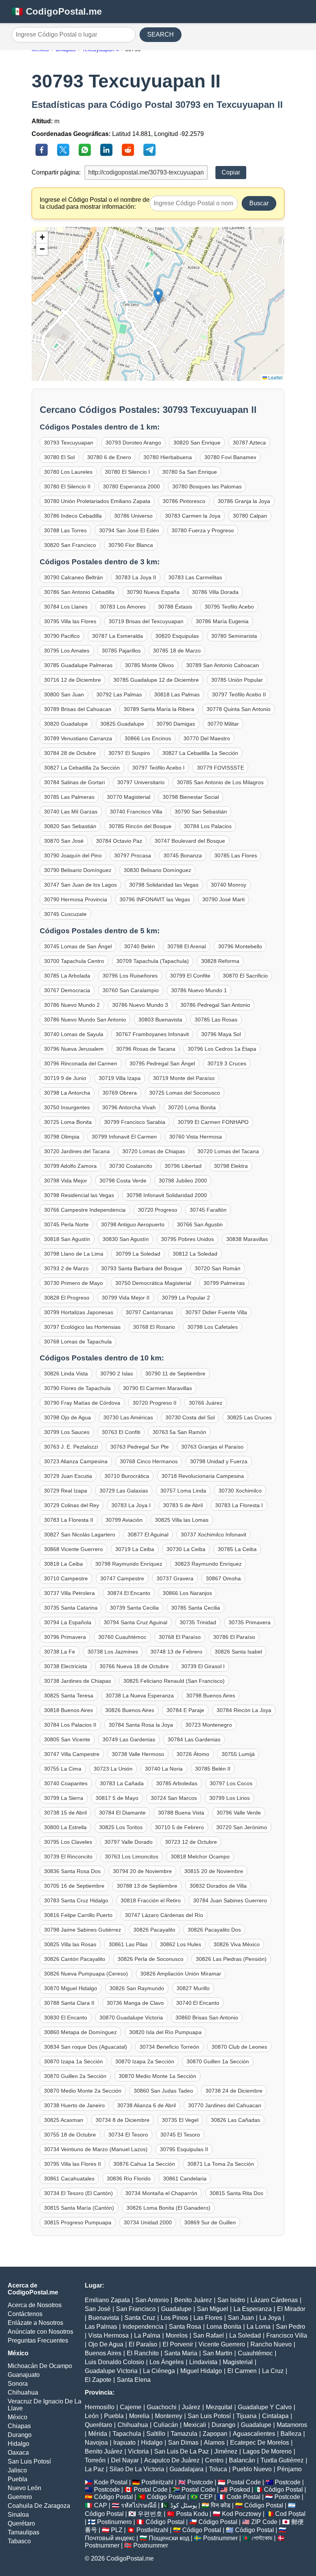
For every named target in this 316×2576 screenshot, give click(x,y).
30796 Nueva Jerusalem (74, 1049)
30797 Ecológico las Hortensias (82, 1327)
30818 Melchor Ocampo (200, 1857)
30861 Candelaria (185, 2179)
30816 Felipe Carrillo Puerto (78, 1915)
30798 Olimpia (62, 1137)
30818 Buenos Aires (68, 1710)
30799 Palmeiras (224, 1283)
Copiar (231, 172)
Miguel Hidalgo (201, 2371)
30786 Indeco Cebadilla (73, 516)
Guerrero (20, 2497)
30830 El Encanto (66, 2018)
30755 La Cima (63, 1769)
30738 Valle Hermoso (138, 1754)
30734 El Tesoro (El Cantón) (78, 2193)
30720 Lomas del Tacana (228, 1151)
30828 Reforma (220, 961)
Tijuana (246, 2416)
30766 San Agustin (200, 1224)
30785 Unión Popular (237, 680)
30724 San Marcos (174, 1798)
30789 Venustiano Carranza (78, 738)
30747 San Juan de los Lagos (80, 885)
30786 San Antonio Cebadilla (79, 592)
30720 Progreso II (155, 1403)
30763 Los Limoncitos (132, 1857)
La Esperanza (253, 2309)
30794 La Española (68, 1622)
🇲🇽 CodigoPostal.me (57, 11)
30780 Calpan (250, 516)
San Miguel (213, 2309)
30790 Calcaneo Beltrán (73, 577)
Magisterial (238, 2362)
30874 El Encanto (129, 1593)
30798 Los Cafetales (213, 1327)
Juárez (191, 2407)
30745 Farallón (208, 1210)
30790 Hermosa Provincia (76, 899)
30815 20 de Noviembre (214, 1871)
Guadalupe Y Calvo (265, 2407)
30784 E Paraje (185, 1710)
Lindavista (203, 2362)
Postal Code (244, 2482)
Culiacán (166, 2425)
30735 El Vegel (180, 2120)
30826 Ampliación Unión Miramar (181, 1974)
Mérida (98, 2434)
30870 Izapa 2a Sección (145, 2061)
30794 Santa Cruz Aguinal (135, 1622)
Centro (214, 2460)
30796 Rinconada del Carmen (81, 1063)
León (92, 2416)
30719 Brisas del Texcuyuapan (146, 621)
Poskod (240, 2490)
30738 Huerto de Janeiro (74, 2105)
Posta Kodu (192, 2514)
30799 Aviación (124, 1520)
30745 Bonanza (183, 855)
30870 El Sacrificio (245, 976)
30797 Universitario (141, 782)
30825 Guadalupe (122, 724)
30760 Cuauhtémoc (122, 1637)
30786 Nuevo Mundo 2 (72, 1005)
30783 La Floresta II (69, 1520)
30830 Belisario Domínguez (157, 870)
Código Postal (283, 2490)
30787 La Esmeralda (118, 636)
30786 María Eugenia (222, 621)
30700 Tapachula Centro (74, 961)
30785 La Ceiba (237, 1549)
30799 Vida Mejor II (126, 1298)
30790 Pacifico (62, 636)
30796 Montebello (240, 946)
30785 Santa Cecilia (196, 1608)
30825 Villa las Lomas (182, 1520)
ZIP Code (264, 2522)
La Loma (259, 2327)
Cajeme (131, 2407)
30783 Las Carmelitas (195, 577)
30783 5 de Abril (183, 1505)
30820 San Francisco (70, 545)
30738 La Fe (60, 1652)
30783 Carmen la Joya (193, 516)
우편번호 (150, 2514)
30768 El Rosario (154, 1327)
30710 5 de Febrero (179, 1827)
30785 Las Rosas (216, 1020)
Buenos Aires (103, 2353)
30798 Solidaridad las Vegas (164, 885)
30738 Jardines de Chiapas (77, 1681)
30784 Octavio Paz (119, 841)
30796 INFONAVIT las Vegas (155, 899)
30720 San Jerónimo (242, 1827)
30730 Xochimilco (240, 1491)
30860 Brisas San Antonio (207, 2018)
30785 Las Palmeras (69, 797)
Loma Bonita (224, 2327)
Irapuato (124, 2443)
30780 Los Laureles (68, 472)
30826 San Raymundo (137, 1988)
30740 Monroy (229, 885)
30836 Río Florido (129, 2179)
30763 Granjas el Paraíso (212, 1447)
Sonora (18, 2384)
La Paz (94, 2469)
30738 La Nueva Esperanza (140, 1696)
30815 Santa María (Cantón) (79, 2208)
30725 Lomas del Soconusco (185, 1093)
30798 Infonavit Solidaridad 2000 (167, 1195)
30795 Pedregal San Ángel (162, 1063)
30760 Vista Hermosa (196, 1137)
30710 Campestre (66, 1578)
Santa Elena (134, 2380)
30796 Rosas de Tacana (146, 1049)
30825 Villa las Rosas (70, 1944)
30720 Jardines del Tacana (77, 1151)
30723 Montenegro (209, 1725)
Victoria (138, 2451)
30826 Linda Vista (66, 1374)
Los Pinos (174, 2318)
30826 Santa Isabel (238, 1652)
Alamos (214, 2443)
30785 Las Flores (236, 855)
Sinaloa (18, 2515)
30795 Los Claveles (68, 1842)
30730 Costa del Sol (190, 1417)
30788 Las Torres (65, 530)
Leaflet (275, 377)
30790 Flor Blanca (131, 545)
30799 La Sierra (64, 1798)
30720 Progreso (158, 1210)
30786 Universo (133, 516)
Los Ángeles (167, 2362)
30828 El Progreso (67, 1298)
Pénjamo (289, 2469)
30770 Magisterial (129, 797)
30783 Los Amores (123, 607)
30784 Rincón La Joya (244, 1710)
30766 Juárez (206, 1403)
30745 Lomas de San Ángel (78, 946)
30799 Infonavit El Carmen (124, 1137)
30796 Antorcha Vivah (129, 1107)
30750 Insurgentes (67, 1107)
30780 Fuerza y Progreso (203, 530)
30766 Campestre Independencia (85, 1210)
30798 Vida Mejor (66, 1181)
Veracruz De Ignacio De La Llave (45, 2405)
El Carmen (242, 2371)
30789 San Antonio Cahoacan (223, 665)
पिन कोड (221, 2505)
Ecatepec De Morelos (260, 2443)
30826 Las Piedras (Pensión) (231, 1959)
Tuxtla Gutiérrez (282, 2460)
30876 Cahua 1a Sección (144, 2164)
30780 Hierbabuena (168, 457)
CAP (101, 2505)
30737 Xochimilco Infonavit (213, 1535)
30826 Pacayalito (154, 1930)
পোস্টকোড (262, 2538)
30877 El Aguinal (148, 1535)
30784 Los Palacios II (70, 1725)
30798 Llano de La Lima (74, 1254)
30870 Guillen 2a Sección (75, 2076)
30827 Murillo (193, 1988)
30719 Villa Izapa (120, 1078)
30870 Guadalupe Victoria (131, 2018)
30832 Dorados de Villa (218, 1886)
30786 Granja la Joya (244, 501)
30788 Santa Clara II (69, 2003)
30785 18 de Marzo (177, 651)
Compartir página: (56, 172)
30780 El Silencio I (127, 472)
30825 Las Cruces (249, 1417)
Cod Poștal (290, 2514)
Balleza (291, 2434)
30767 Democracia (67, 990)
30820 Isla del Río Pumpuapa (165, 2032)
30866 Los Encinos (148, 738)
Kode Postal (111, 2482)
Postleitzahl (157, 2482)
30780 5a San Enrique (190, 472)
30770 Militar (223, 724)
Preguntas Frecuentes (38, 2340)
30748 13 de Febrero (176, 1652)
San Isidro (231, 2300)
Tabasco (19, 2541)
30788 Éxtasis (175, 607)
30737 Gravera (175, 1578)
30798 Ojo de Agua (67, 1417)
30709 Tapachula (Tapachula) (153, 961)
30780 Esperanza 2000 (131, 486)
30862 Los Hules (181, 1944)
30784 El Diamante (122, 1813)
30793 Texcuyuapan (69, 443)
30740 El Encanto (198, 2003)
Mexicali (195, 2425)
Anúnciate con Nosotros (40, 2332)
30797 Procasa (133, 855)
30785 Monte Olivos (149, 665)
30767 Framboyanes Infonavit (152, 1034)
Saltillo (156, 2434)
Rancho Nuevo (271, 2344)
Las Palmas (101, 2327)
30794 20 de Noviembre (142, 1871)
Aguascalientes (254, 2434)
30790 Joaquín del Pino (73, 855)
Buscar (259, 203)
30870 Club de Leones (239, 2047)
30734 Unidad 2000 (148, 2222)
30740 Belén (140, 946)
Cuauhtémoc (255, 2353)
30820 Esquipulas (177, 636)
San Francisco (136, 2309)
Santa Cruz (140, 2318)
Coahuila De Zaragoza (39, 2506)
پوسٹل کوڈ (184, 2505)
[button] (158, 296)
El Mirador (291, 2309)
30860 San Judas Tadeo (163, 2091)
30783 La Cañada (122, 1783)
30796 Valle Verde (239, 1813)
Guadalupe (176, 2309)
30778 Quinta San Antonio (239, 709)
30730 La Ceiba (186, 1549)
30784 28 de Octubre (70, 753)
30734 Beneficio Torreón (169, 2047)
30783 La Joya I (131, 1505)
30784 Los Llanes (66, 607)
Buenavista (104, 2318)
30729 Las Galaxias (124, 1491)
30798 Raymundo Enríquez (129, 1564)
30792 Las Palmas (119, 694)
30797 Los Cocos (231, 1783)
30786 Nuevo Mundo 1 (199, 990)
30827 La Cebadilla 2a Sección (82, 768)
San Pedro (291, 2327)
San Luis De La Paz (182, 2451)
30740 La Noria (164, 1769)
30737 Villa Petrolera (69, 1593)
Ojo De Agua (106, 2344)
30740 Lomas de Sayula (74, 1034)
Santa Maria (181, 2353)
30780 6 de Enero (109, 457)
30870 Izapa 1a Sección (73, 2061)
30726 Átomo (193, 1754)
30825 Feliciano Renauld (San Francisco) (174, 1681)
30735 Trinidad (198, 1622)
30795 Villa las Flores (70, 621)
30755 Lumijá (238, 1754)
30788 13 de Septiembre (147, 1886)
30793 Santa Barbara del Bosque (142, 1268)
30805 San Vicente (67, 1739)
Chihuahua (23, 2392)
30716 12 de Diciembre (72, 680)
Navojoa (96, 2443)
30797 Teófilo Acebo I (158, 768)
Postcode (200, 2482)
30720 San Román (218, 1268)
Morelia (139, 2416)
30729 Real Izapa (66, 1491)
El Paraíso (143, 2344)
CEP (206, 2497)
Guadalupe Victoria (111, 2371)
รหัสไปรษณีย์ (139, 2505)
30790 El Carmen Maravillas (157, 1388)
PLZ (117, 2530)
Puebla (18, 2479)
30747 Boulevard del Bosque (190, 841)
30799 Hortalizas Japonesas (79, 1312)
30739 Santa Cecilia (134, 1608)
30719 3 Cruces (227, 1063)
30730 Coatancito (131, 1166)
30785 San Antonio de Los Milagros (220, 782)
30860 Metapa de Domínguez (80, 2032)
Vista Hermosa (108, 2335)
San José (98, 2309)
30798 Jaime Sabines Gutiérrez (82, 1930)
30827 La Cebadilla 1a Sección (200, 753)
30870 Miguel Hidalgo (71, 1988)
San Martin (218, 2353)
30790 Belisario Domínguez (78, 870)
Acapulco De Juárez (172, 2460)
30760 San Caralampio (131, 990)
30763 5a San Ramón (179, 1432)
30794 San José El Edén (129, 530)
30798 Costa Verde (123, 1181)
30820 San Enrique (197, 443)
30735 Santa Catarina (71, 1608)
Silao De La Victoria (137, 2469)
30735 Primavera (250, 1622)
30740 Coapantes (66, 1783)
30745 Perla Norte (66, 1224)
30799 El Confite (190, 976)
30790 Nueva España (153, 592)
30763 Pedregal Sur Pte (140, 1447)
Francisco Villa (287, 2335)
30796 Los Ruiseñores (130, 976)
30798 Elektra (231, 1166)
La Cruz (273, 2371)
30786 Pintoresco (184, 501)
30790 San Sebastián (201, 812)
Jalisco (17, 2470)
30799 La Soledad (138, 1254)
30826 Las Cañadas (235, 2120)
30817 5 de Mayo (117, 1798)
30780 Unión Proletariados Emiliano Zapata (97, 501)
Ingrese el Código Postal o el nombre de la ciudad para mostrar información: (95, 203)
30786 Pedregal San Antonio (215, 1005)
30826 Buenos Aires (130, 1710)
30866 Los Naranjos (187, 1593)
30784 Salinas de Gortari (74, 782)
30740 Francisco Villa (136, 812)
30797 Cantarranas (149, 1312)
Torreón (95, 2460)
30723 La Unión (113, 1769)
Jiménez (226, 2451)
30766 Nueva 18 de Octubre (134, 1666)
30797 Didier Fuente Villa (216, 1312)
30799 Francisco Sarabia (135, 1122)
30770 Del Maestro (207, 738)
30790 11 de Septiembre (175, 1374)
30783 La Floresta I (239, 1505)
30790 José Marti (224, 899)
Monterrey (169, 2416)
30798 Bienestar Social (191, 797)
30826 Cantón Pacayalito (75, 1959)
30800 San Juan (64, 694)
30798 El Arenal (187, 946)
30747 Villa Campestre (72, 1754)
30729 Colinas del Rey (71, 1505)
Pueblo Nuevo (252, 2469)
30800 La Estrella (65, 1827)
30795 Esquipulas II (184, 2149)
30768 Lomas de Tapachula (78, 1342)
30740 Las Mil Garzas (71, 812)
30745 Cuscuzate (65, 914)
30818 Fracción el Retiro (151, 1900)
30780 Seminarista (234, 636)
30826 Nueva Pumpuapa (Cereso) (86, 1974)
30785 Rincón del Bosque (140, 826)
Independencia (143, 2327)
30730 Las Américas (128, 1417)
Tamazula (184, 2434)
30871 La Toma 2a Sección (221, 2164)
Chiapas (19, 2426)
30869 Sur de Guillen (210, 2222)
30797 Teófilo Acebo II (239, 694)
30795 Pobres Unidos (187, 1239)
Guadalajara (187, 2469)
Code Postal (244, 2497)
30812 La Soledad (195, 1254)
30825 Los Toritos (121, 1827)
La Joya (270, 2318)
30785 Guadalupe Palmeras (78, 665)
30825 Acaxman (64, 2120)
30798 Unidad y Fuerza (219, 1461)
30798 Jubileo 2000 (183, 1181)
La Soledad (245, 2335)
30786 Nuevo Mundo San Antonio (85, 1020)
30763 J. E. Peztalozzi (71, 1447)
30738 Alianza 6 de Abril (146, 2105)
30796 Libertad (183, 1166)
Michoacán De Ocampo (40, 2366)
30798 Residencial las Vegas (79, 1195)
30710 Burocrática (127, 1476)
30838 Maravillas (247, 1239)
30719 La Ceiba (135, 1549)
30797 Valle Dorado (129, 1842)
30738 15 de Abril (65, 1813)
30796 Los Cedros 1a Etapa (222, 1049)
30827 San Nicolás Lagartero (80, 1535)
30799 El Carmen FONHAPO (213, 1122)
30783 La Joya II (136, 577)
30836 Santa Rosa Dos (72, 1871)
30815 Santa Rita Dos (236, 2193)
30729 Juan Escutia (68, 1476)
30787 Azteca (249, 443)
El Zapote (98, 2380)
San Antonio (152, 2300)
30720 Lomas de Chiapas (154, 1151)
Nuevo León (24, 2488)
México (18, 2417)
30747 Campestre (122, 1578)
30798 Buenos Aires (211, 1696)
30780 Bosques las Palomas (207, 486)
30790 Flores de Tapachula (77, 1388)
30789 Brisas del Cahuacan (78, 709)
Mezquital (219, 2407)
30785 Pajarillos (121, 651)
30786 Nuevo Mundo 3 (140, 1005)
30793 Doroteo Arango (133, 443)
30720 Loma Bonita (192, 1107)
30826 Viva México (237, 1944)
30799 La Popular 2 (186, 1298)
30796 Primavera (65, 1637)
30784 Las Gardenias (194, 1739)
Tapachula (127, 2434)
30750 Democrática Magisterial (153, 1283)
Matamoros (292, 2425)
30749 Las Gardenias (129, 1739)
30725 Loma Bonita (68, 1122)
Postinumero (114, 2522)
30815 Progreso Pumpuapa (78, 2222)
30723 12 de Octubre (191, 1842)
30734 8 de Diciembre (123, 2120)
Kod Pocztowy (242, 2514)
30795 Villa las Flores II (72, 2164)
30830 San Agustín (126, 1239)
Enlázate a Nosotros (35, 2323)
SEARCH (161, 34)
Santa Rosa (185, 2327)
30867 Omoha (223, 1578)
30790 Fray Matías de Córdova (82, 1403)
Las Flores (208, 2318)
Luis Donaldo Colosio (114, 2362)
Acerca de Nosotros (35, 2305)
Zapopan (215, 2434)
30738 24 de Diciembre (234, 2091)
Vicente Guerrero (222, 2344)
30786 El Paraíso (234, 1637)
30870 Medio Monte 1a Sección (157, 2076)
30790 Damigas (176, 724)
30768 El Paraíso (180, 1637)
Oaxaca (18, 2453)
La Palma (147, 2335)
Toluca (218, 2469)
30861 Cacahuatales (69, 2179)
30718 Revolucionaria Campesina (203, 1476)
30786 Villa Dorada (215, 592)
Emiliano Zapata (107, 2300)
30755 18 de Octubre (70, 2135)
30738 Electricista (66, 1666)
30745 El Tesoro (180, 2135)
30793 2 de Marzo (66, 1268)
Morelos (177, 2335)
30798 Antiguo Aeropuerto (133, 1224)
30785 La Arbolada (67, 976)
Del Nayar (125, 2460)
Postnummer (220, 2538)
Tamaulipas (24, 2532)
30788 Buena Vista (181, 1813)
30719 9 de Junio (65, 1078)
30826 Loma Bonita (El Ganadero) (168, 2208)
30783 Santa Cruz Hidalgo (76, 1900)
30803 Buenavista (160, 1020)
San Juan (241, 2318)
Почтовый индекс (110, 2538)
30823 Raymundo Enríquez (208, 1564)
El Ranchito (143, 2353)
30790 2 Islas (117, 1374)
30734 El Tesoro (128, 2135)
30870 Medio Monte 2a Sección (83, 2091)
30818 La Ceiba (63, 1564)
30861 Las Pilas (128, 1944)
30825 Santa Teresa (69, 1696)
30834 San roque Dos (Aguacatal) (86, 2047)
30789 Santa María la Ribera (159, 709)
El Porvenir (178, 2344)
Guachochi (162, 2407)
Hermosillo (100, 2407)
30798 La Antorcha (67, 1093)
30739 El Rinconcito (68, 1857)
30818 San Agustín (67, 1239)
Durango (20, 2435)
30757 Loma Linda (183, 1491)
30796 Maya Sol (221, 1034)
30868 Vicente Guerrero (73, 1549)
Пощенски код (169, 2538)
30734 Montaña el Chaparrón (161, 2193)
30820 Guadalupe (66, 724)
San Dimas (183, 2443)
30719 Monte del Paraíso (184, 1078)
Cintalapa (275, 2416)
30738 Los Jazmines (113, 1652)
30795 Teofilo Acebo (229, 607)
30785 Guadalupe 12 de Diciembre (156, 680)
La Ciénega (159, 2371)
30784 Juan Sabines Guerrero (230, 1900)
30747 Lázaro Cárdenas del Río (164, 1915)
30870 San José (64, 841)
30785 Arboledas (177, 1783)
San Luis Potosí (29, 2461)
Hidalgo (18, 2444)
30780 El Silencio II (67, 486)
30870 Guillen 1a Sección (218, 2061)
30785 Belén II (213, 1769)
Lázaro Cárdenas (274, 2300)
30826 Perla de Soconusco (150, 1959)
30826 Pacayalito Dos (214, 1930)
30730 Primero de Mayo (73, 1283)
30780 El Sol (59, 457)
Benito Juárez (193, 2300)
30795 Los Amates (67, 651)
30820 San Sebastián (70, 826)
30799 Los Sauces (67, 1432)
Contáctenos (25, 2314)
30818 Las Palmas (177, 694)
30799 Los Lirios (229, 1798)
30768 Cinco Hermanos (149, 1461)
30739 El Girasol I (203, 1666)
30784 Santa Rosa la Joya (141, 1725)
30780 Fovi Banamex (230, 457)
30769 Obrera (120, 1093)
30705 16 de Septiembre (74, 1886)
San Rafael (208, 2335)
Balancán (242, 2460)
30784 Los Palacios (208, 826)
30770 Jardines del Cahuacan (225, 2105)
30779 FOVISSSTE (220, 768)
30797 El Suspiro (129, 753)
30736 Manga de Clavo (135, 2003)
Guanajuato (24, 2375)
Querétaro (21, 2523)
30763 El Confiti (121, 1432)
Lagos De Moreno (267, 2451)
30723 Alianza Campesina (76, 1461)
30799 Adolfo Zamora (70, 1166)
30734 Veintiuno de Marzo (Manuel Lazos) (96, 2149)
